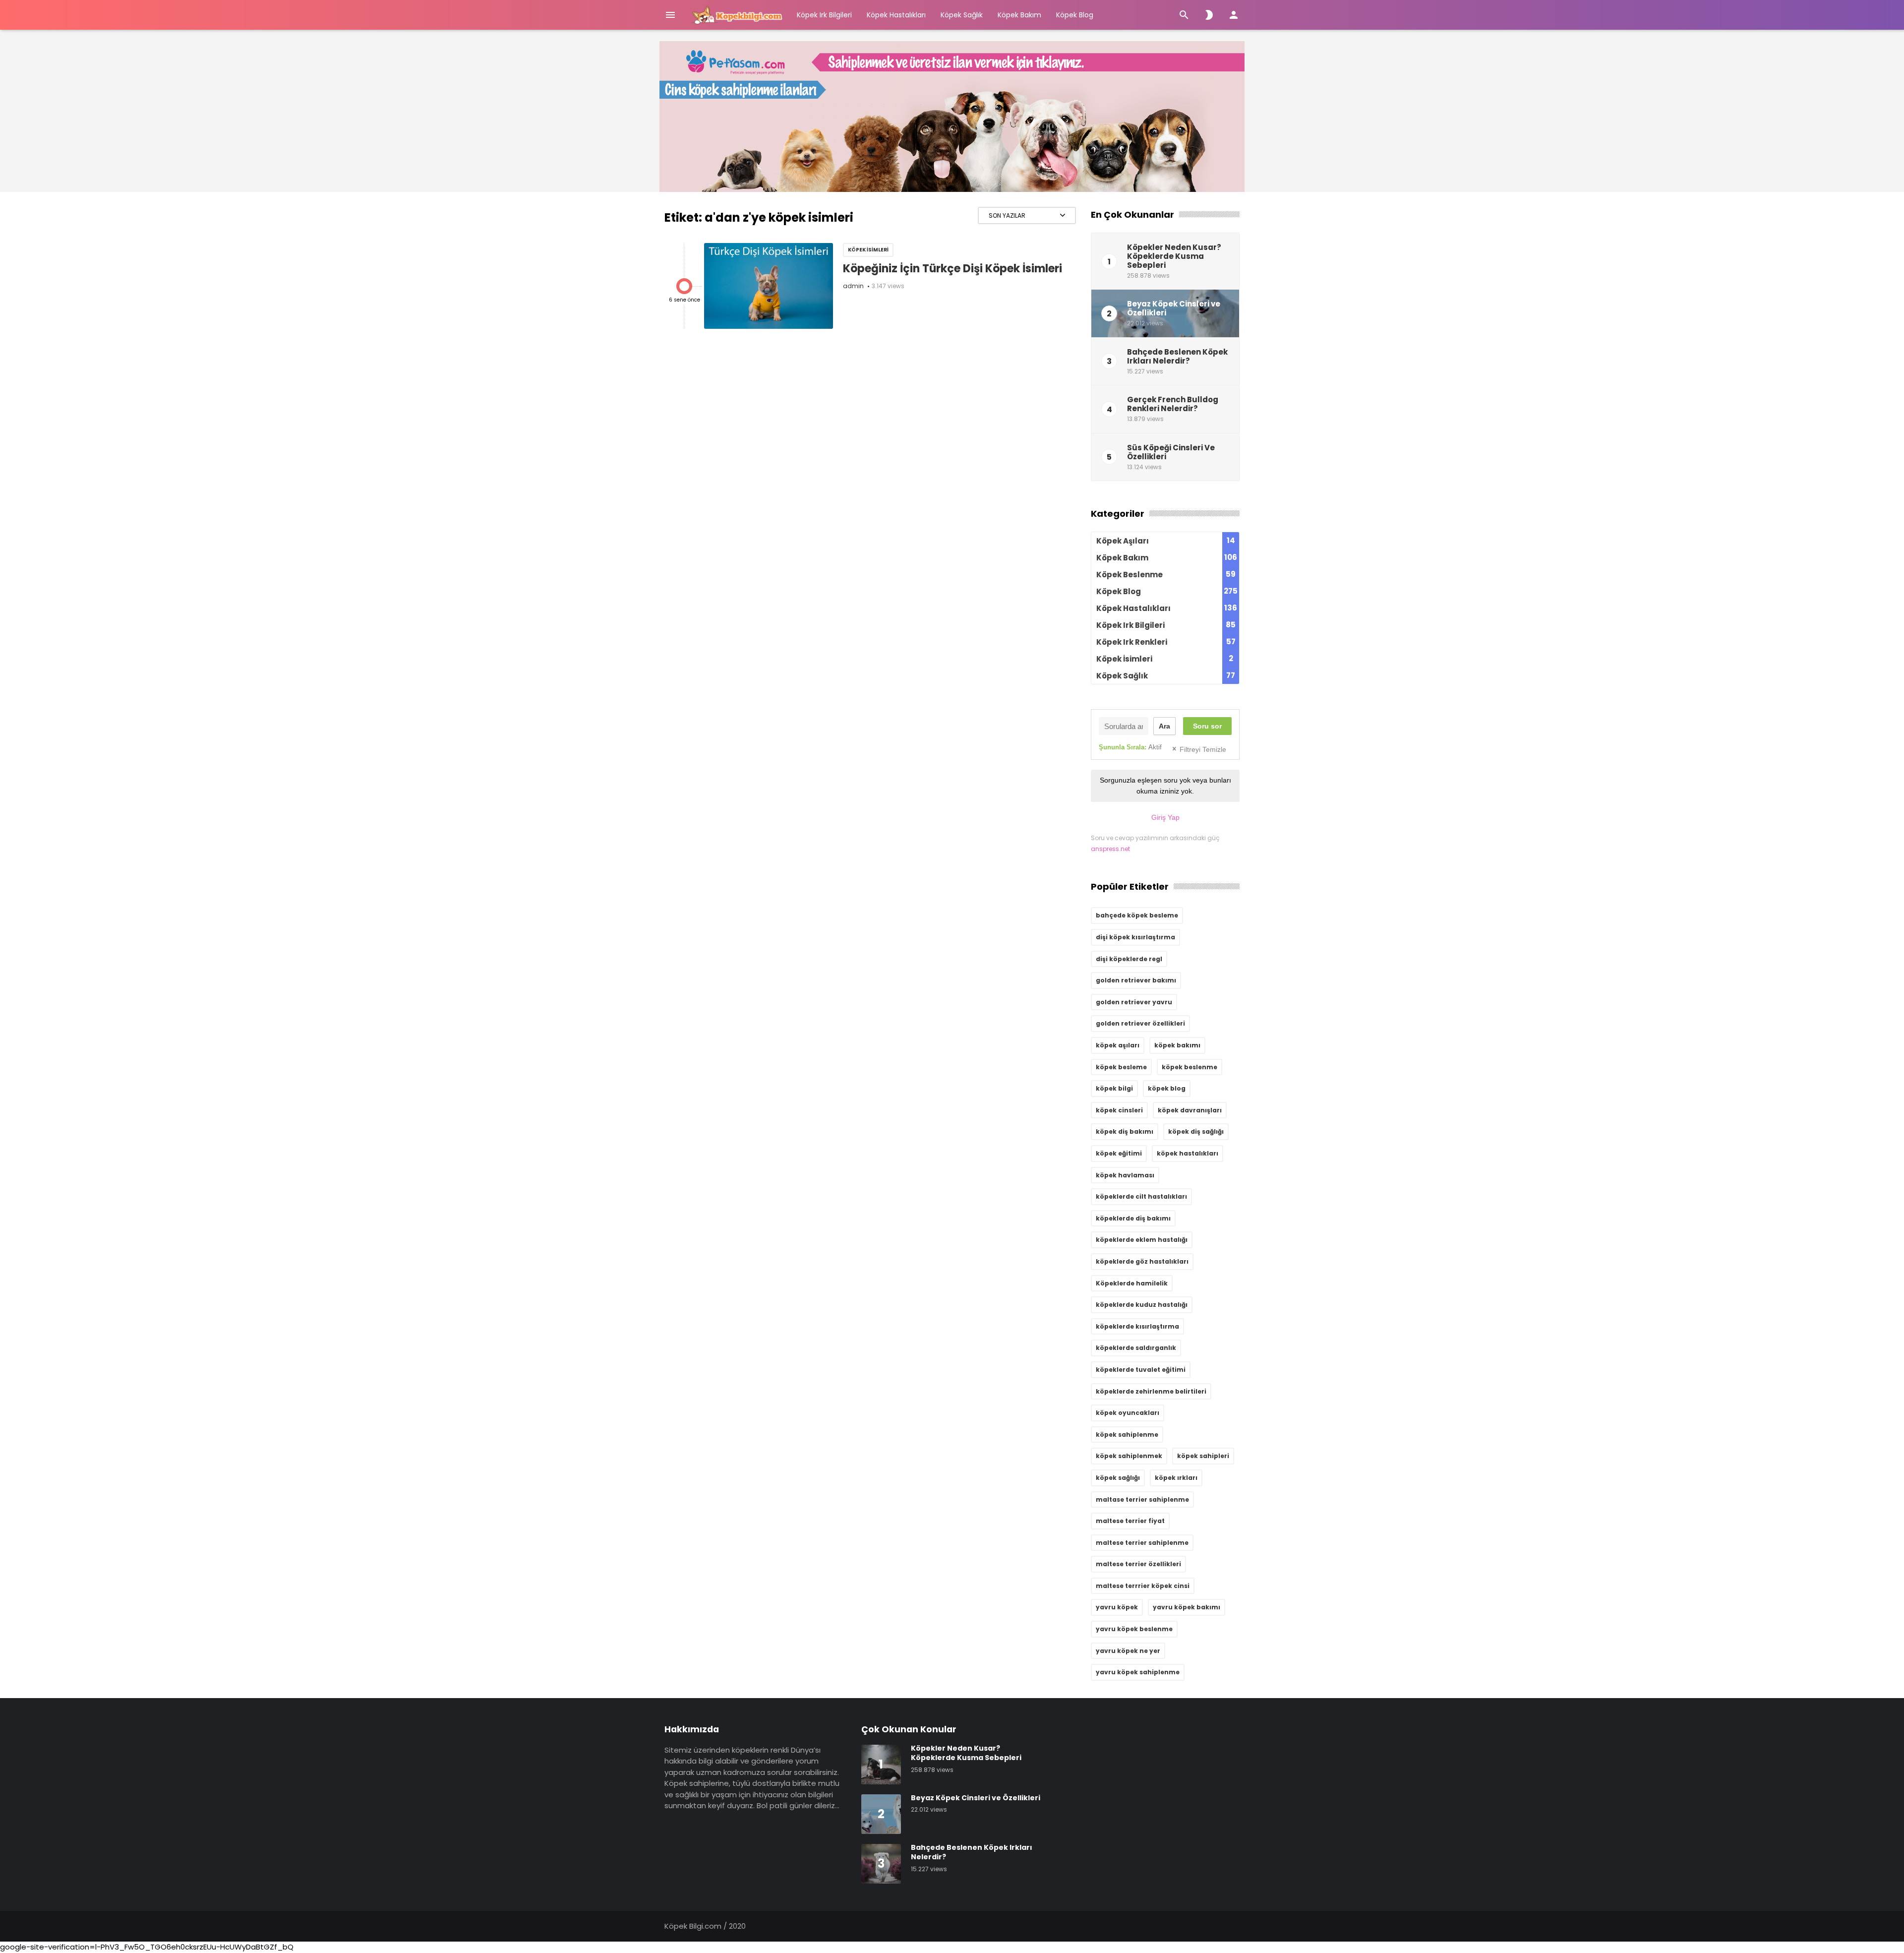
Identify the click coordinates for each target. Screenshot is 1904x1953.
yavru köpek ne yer (1128, 1651)
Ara (1164, 726)
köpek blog (1167, 1088)
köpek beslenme (1190, 1067)
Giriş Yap (1165, 817)
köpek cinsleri (1119, 1110)
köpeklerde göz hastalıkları (1142, 1261)
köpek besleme (1121, 1067)
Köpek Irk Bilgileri (824, 15)
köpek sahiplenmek (1129, 1456)
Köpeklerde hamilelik (1132, 1283)
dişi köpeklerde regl (1129, 959)
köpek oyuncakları (1128, 1413)
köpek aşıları (1118, 1045)
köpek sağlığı (1118, 1478)
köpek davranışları (1190, 1110)
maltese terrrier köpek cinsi (1143, 1586)
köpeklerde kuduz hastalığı (1142, 1305)
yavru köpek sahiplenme (1138, 1672)
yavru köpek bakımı (1187, 1607)
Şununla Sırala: (1130, 747)
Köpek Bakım (1019, 15)
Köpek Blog (1075, 15)
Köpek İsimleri (868, 250)
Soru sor (1207, 726)
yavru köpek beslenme (1134, 1629)
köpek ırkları (1176, 1478)
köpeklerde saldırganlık (1136, 1348)
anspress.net (1110, 849)
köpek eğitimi (1119, 1153)
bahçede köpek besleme (1137, 915)
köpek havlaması (1125, 1175)
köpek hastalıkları (1188, 1153)
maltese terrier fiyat (1130, 1521)
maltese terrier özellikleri (1138, 1564)
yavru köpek (1117, 1607)
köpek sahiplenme (1127, 1434)
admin (853, 286)
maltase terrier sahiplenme (1142, 1499)
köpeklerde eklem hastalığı (1142, 1240)
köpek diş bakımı (1125, 1131)
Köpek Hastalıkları (896, 15)
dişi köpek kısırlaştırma (1135, 937)
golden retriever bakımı (1136, 980)
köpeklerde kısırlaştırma (1137, 1326)
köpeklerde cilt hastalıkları (1141, 1196)
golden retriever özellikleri (1140, 1023)
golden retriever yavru (1134, 1002)
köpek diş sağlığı (1196, 1131)
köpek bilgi (1114, 1088)
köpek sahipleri (1203, 1456)
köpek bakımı (1177, 1045)
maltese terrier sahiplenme (1142, 1543)
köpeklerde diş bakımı (1133, 1218)
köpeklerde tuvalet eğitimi (1141, 1370)
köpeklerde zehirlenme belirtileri (1151, 1391)
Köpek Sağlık (962, 15)
